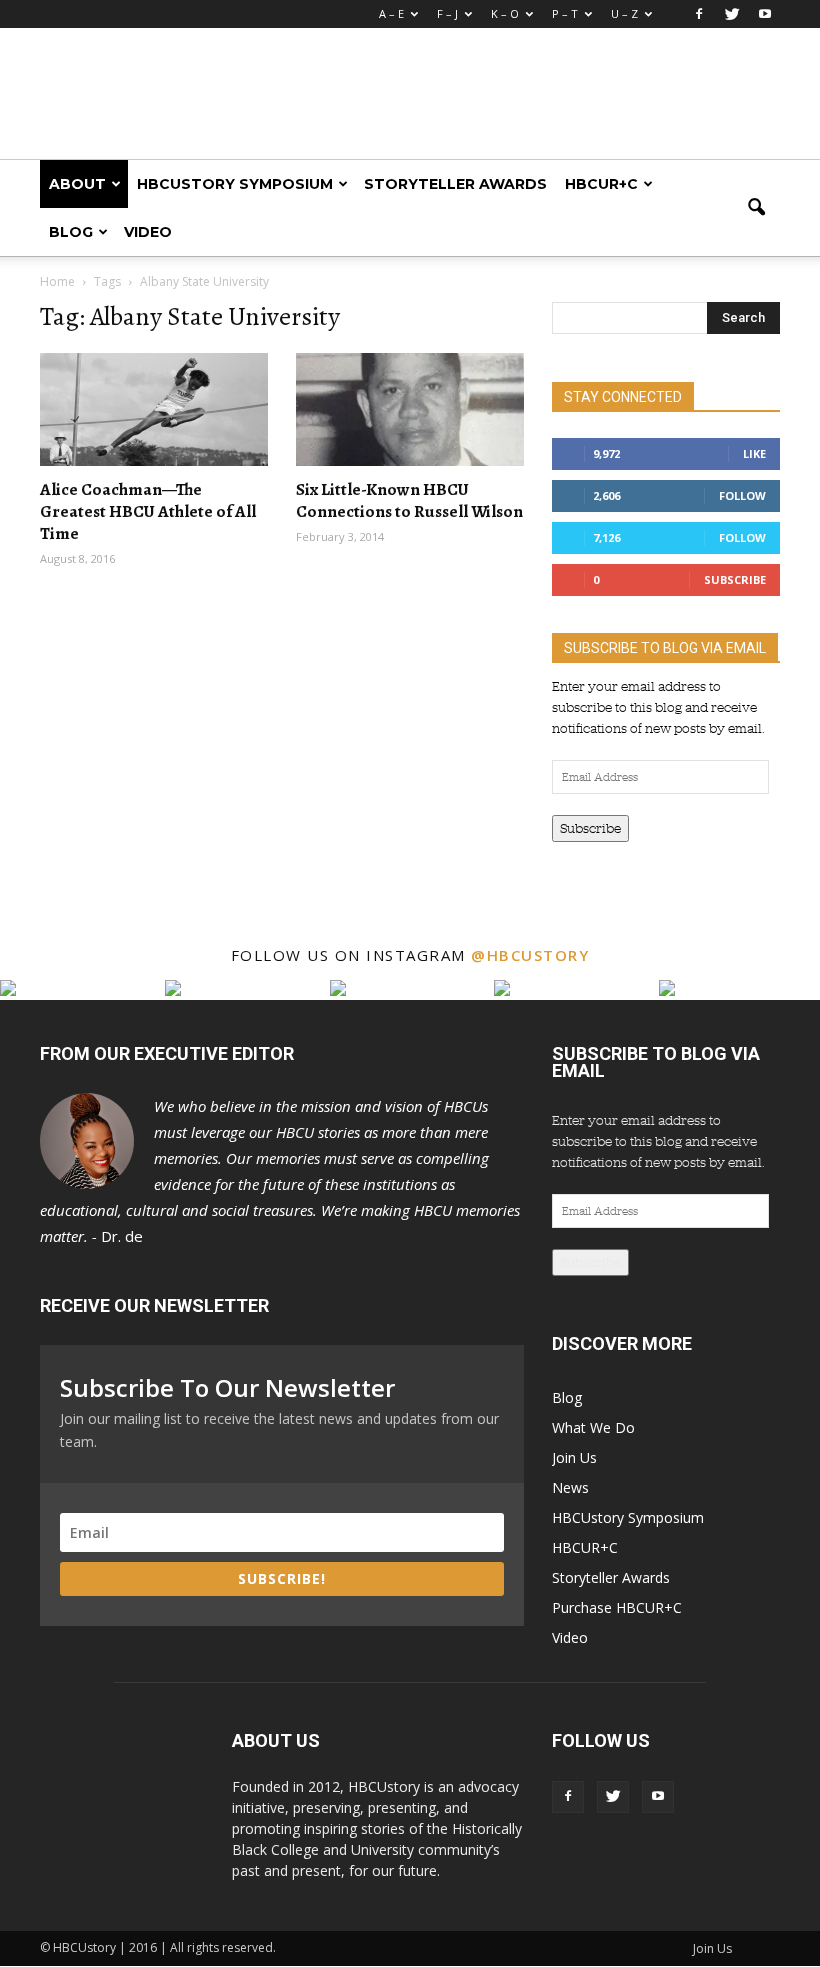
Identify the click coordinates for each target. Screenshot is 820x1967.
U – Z (624, 13)
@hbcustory (530, 955)
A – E (391, 13)
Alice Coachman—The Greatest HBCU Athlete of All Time (148, 511)
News (570, 1487)
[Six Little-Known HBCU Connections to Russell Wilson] (410, 409)
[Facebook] (699, 14)
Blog (71, 232)
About (77, 184)
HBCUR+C (601, 184)
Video (148, 232)
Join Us (574, 1457)
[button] (756, 208)
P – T (565, 13)
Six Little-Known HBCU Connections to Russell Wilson (409, 500)
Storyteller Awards (455, 184)
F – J (447, 13)
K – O (505, 13)
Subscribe (735, 579)
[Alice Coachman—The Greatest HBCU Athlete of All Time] (154, 409)
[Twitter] (732, 14)
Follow (742, 495)
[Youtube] (765, 14)
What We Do (593, 1427)
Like (754, 453)
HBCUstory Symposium (235, 184)
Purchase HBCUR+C (617, 1607)
